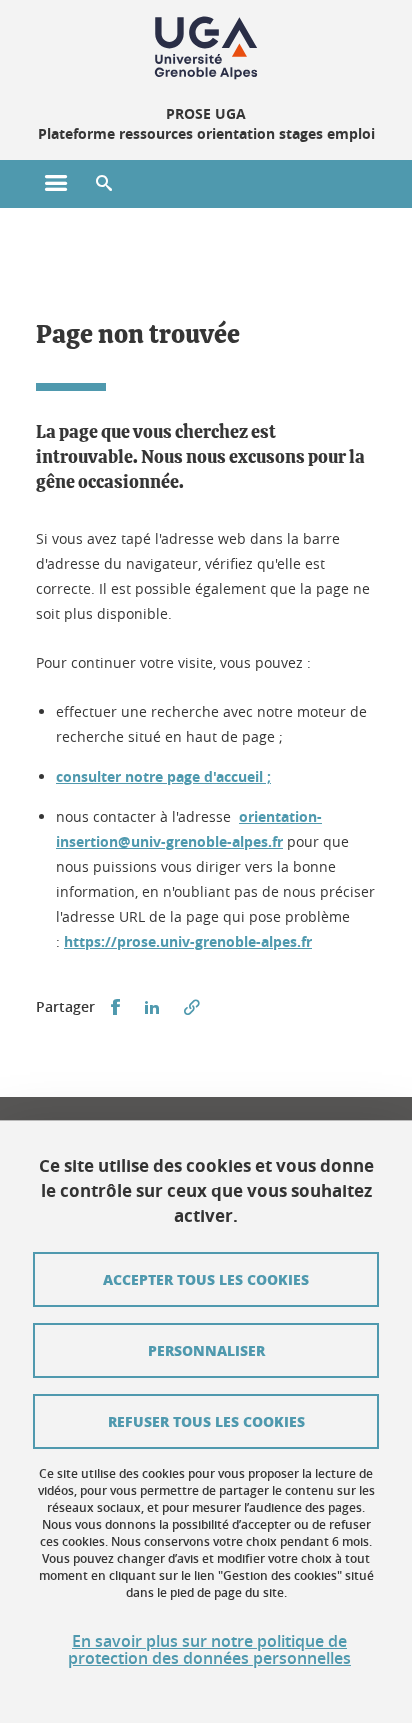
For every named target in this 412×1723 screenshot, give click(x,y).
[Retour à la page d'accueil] (206, 48)
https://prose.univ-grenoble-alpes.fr (188, 941)
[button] (104, 184)
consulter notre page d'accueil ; (163, 776)
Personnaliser (206, 1350)
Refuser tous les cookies (206, 1421)
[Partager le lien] (192, 1007)
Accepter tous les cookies (206, 1279)
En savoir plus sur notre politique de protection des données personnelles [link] (209, 1650)
